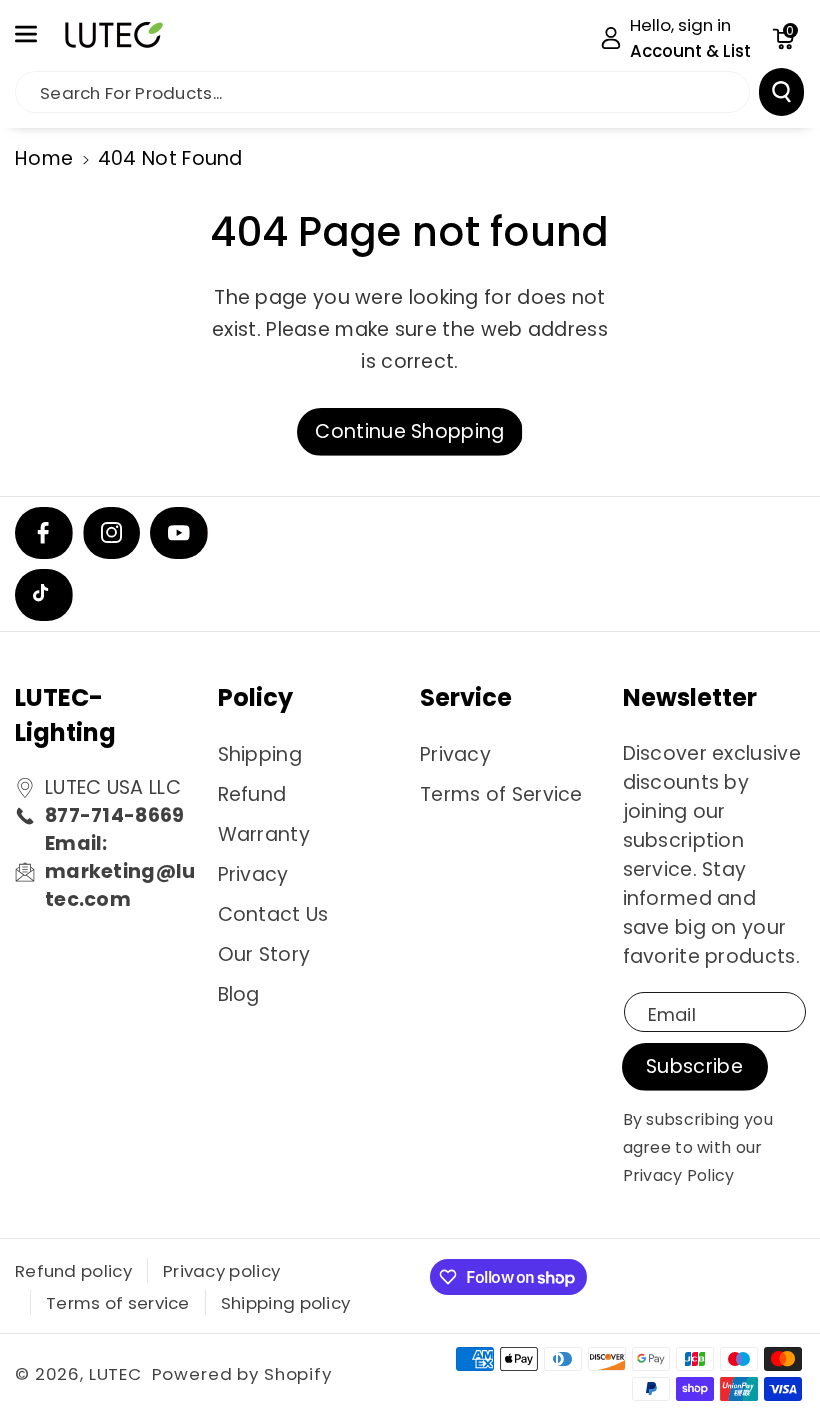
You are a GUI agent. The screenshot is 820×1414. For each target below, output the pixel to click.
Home (44, 158)
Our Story (264, 954)
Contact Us (273, 914)
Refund (252, 794)
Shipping (260, 754)
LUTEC (115, 1374)
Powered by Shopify (242, 1374)
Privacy (253, 874)
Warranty (264, 834)
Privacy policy (221, 1271)
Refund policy (73, 1271)
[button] (37, 34)
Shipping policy (286, 1303)
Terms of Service (501, 794)
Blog (239, 994)
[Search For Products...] (781, 92)
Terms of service (118, 1303)
